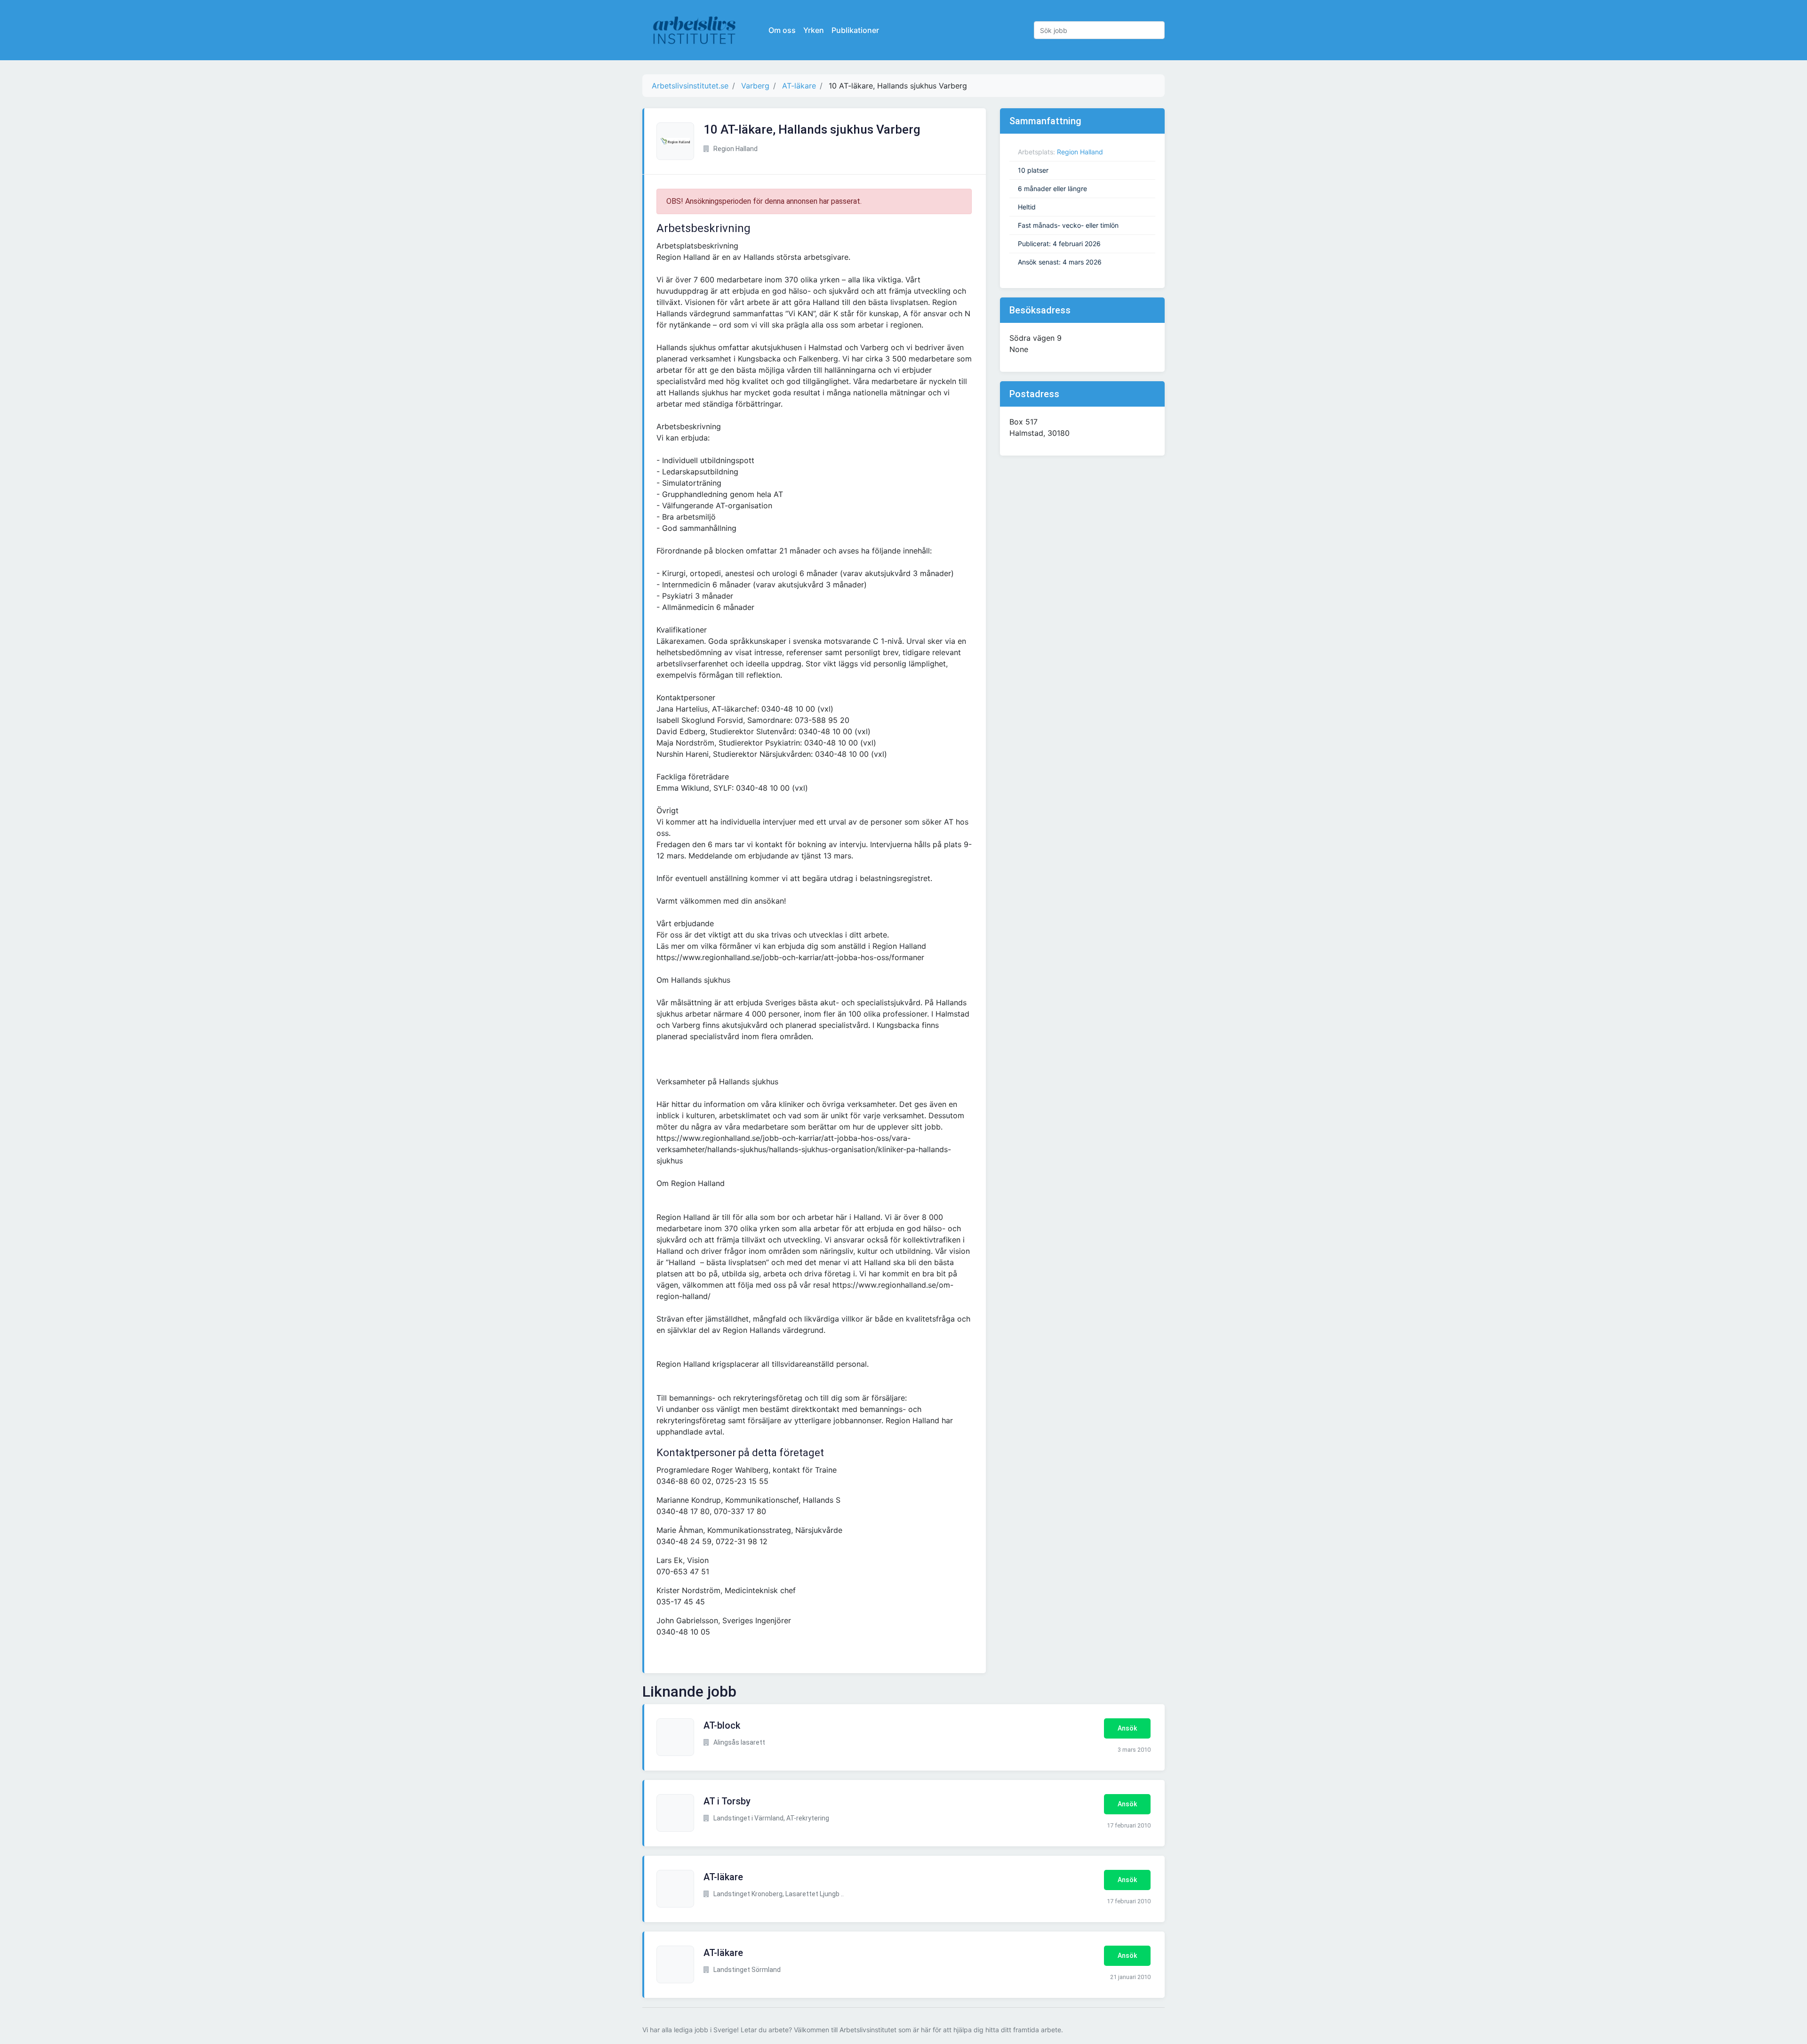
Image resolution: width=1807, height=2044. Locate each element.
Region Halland (1080, 152)
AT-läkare (723, 1877)
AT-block (722, 1725)
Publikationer (855, 30)
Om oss (782, 30)
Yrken (814, 30)
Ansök (1127, 1728)
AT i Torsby (727, 1801)
